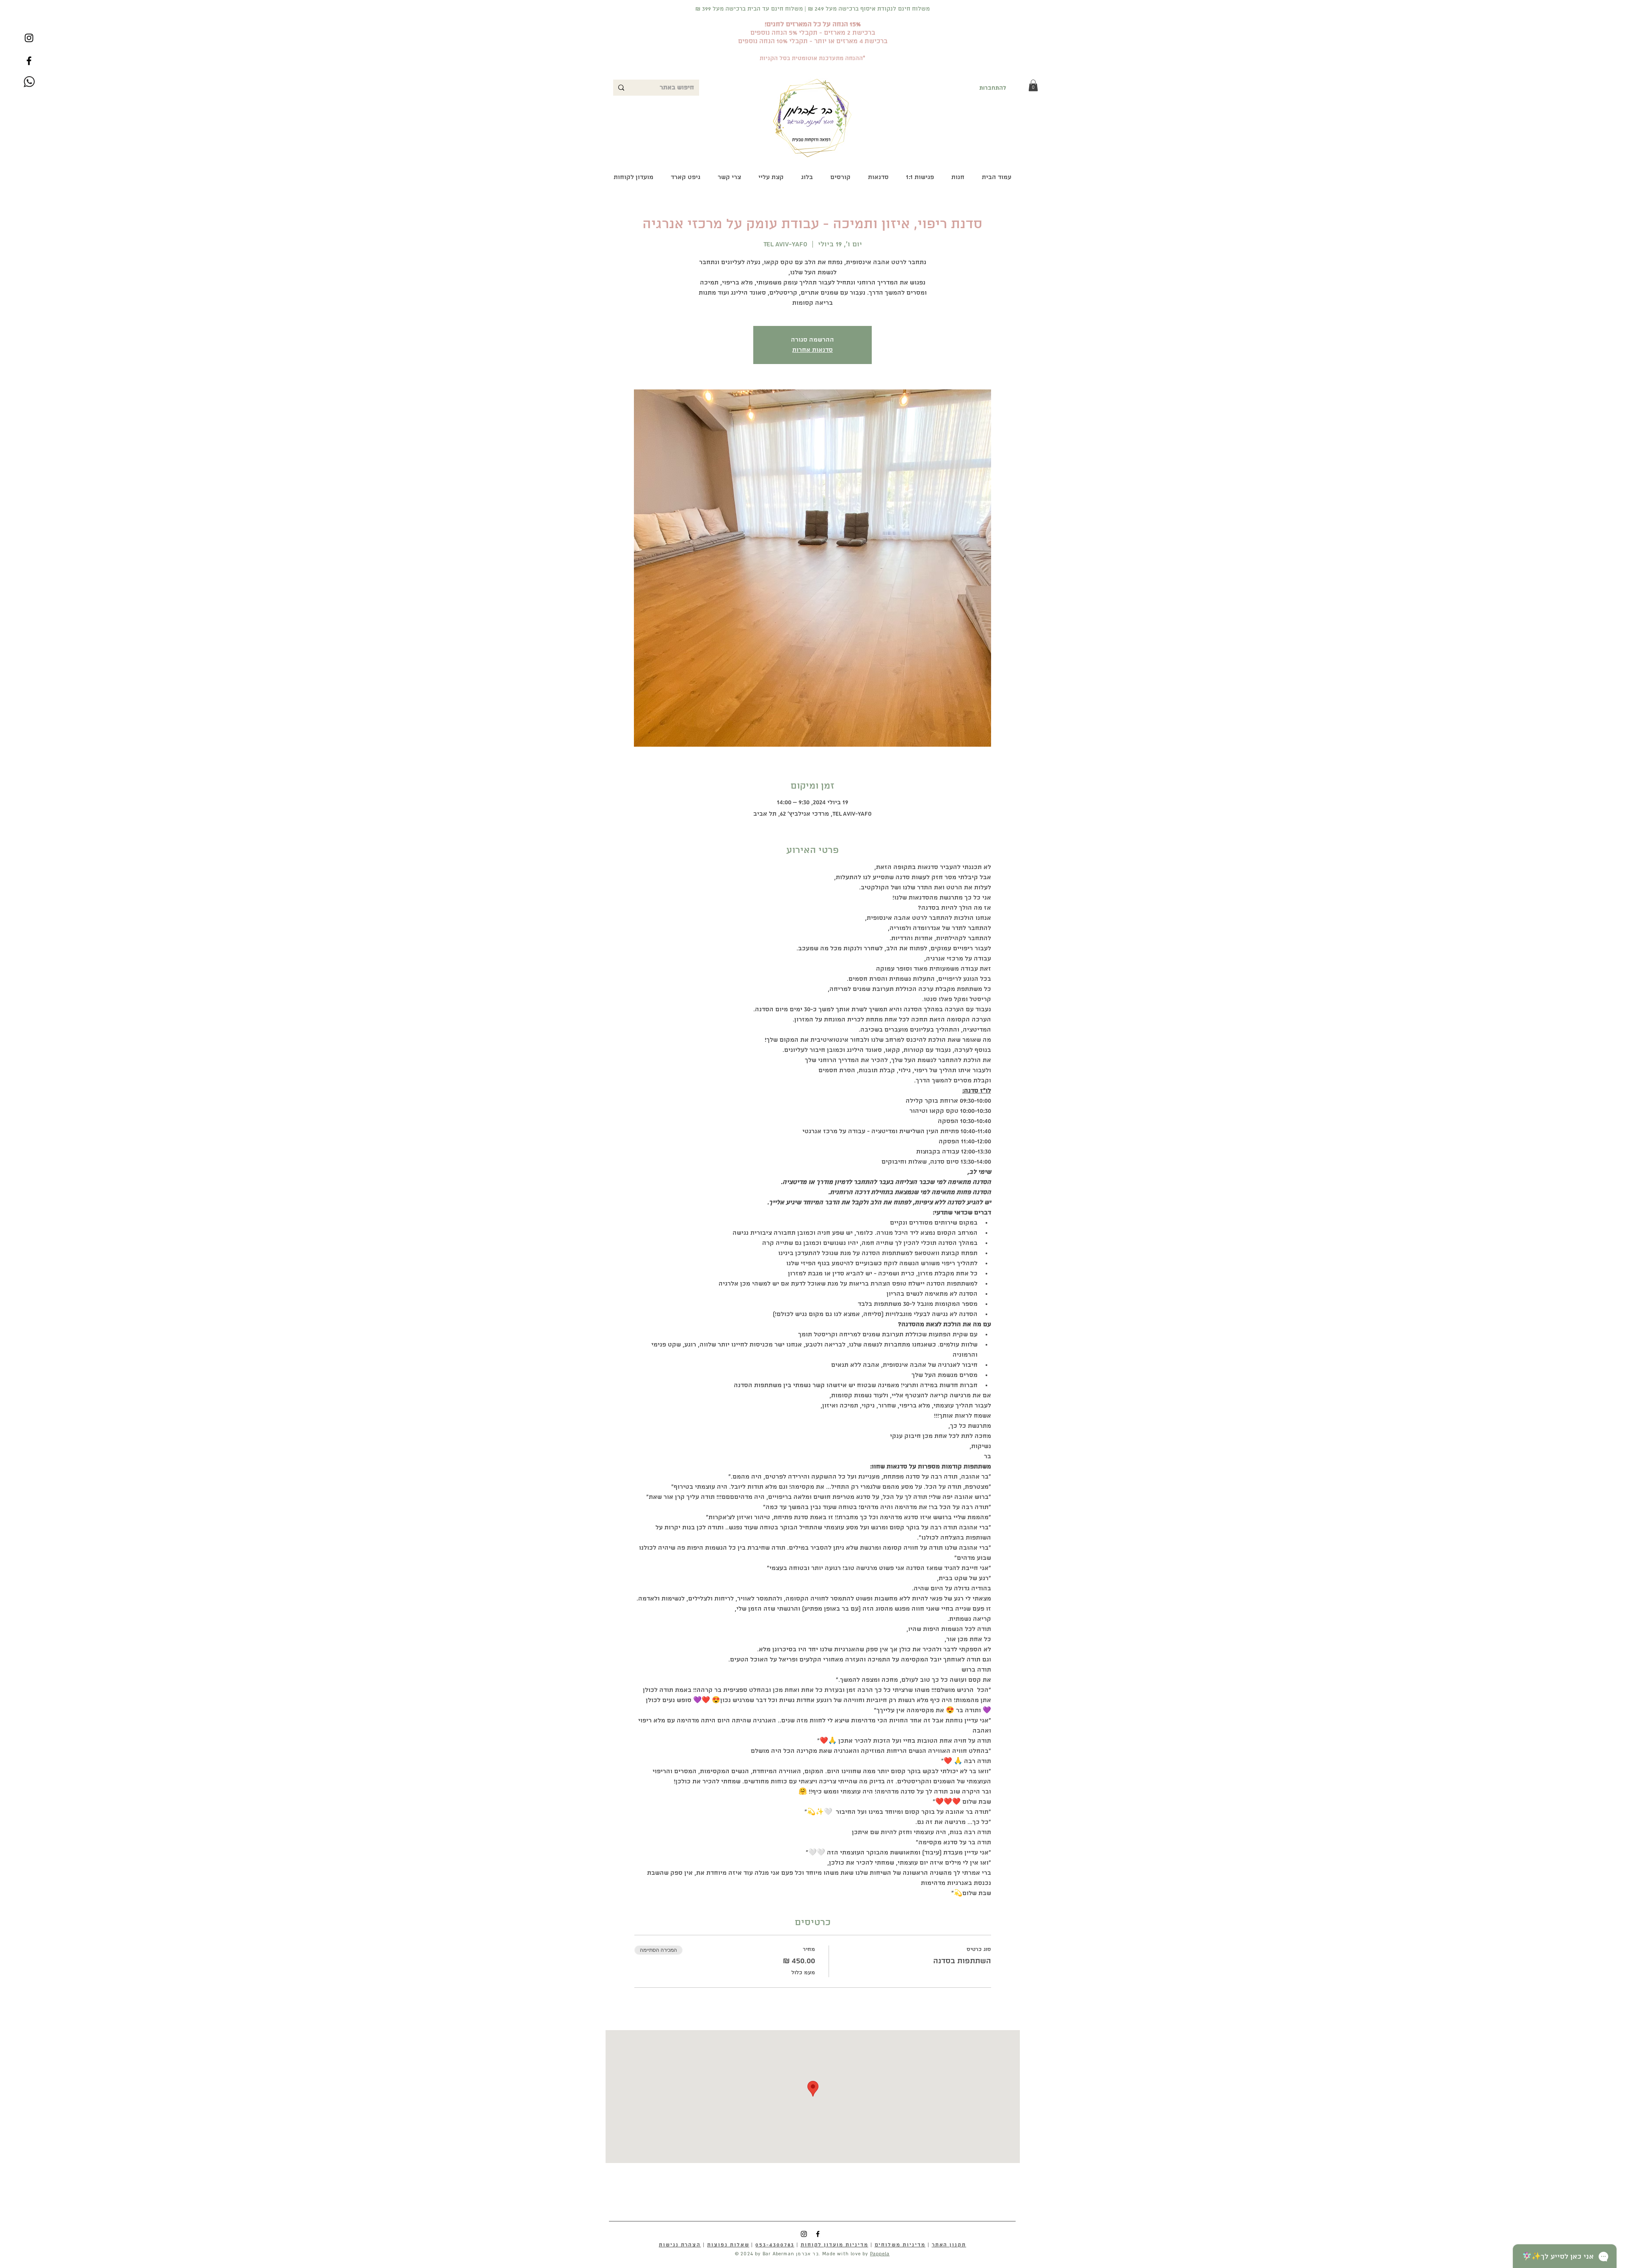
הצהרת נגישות (680, 2245)
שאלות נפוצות (728, 2245)
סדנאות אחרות (812, 350)
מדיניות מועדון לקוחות (835, 2245)
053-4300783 (775, 2245)
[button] (1033, 85)
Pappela (880, 2254)
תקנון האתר (949, 2245)
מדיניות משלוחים (900, 2245)
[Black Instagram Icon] (29, 38)
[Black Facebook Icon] (29, 61)
